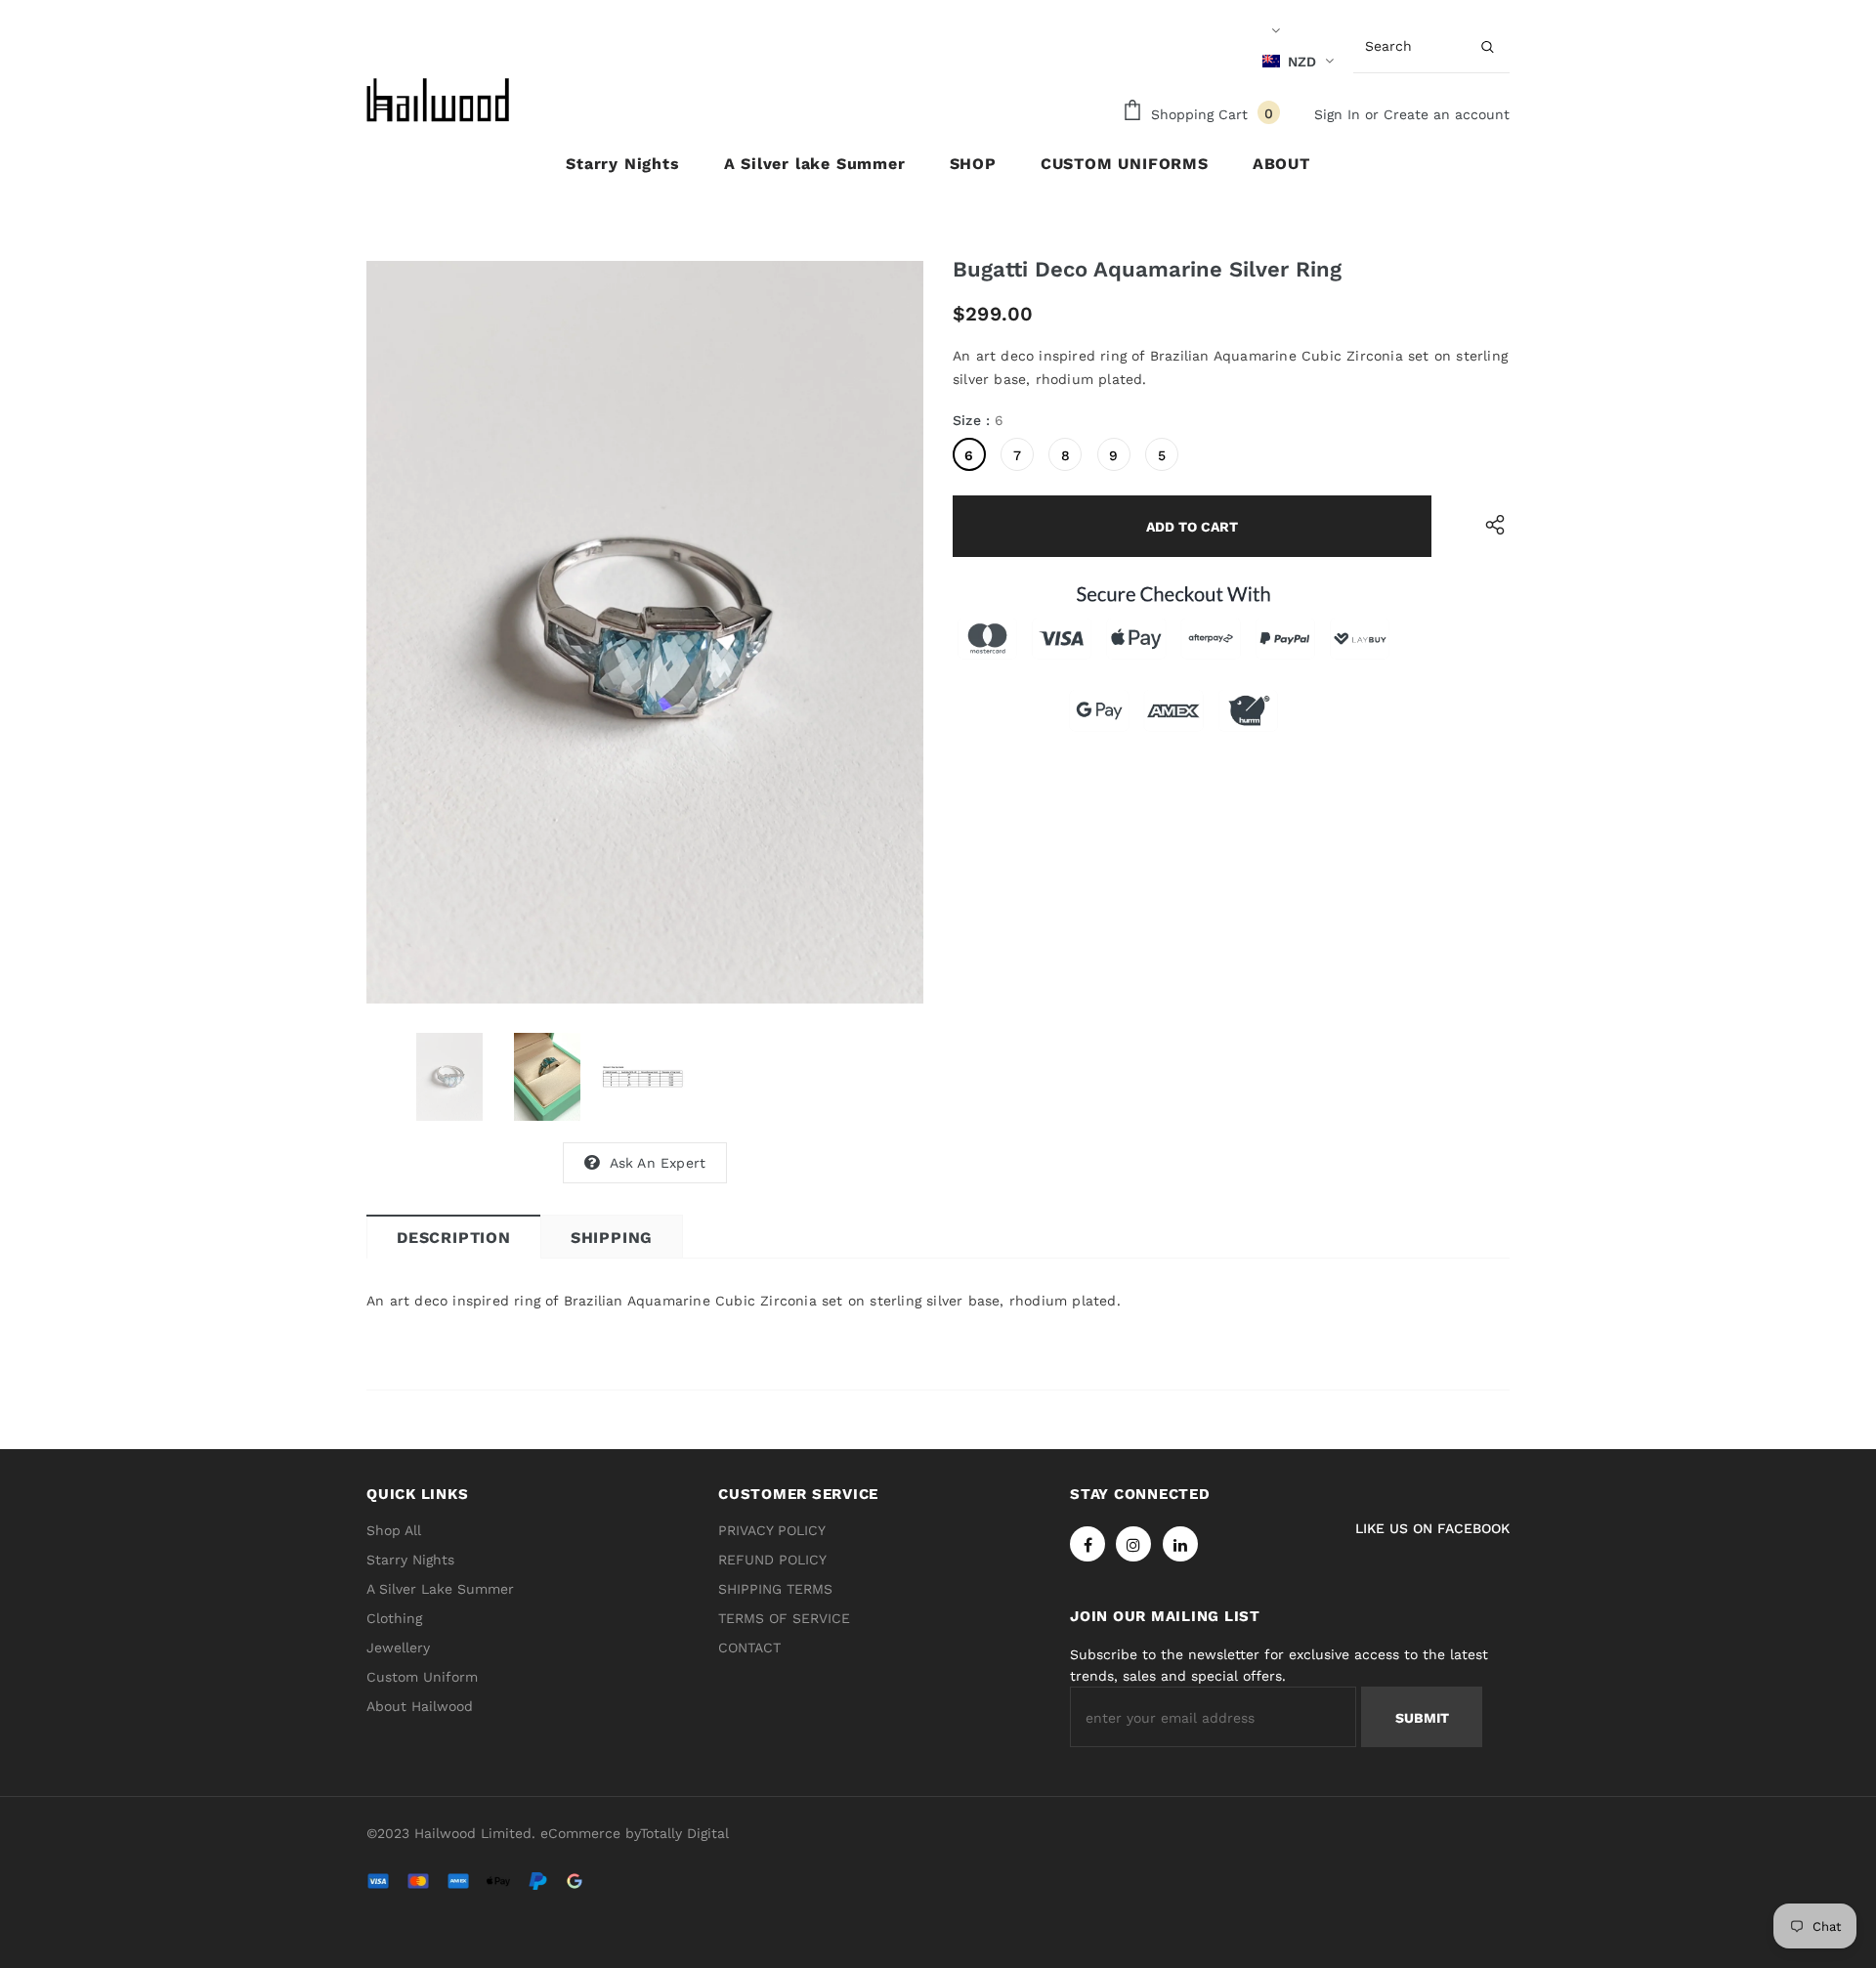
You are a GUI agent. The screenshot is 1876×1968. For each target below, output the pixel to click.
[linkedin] (1180, 1544)
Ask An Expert (658, 1163)
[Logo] (440, 100)
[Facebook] (1087, 1544)
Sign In (1340, 114)
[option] (645, 632)
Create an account (1447, 114)
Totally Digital (684, 1833)
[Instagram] (1133, 1544)
